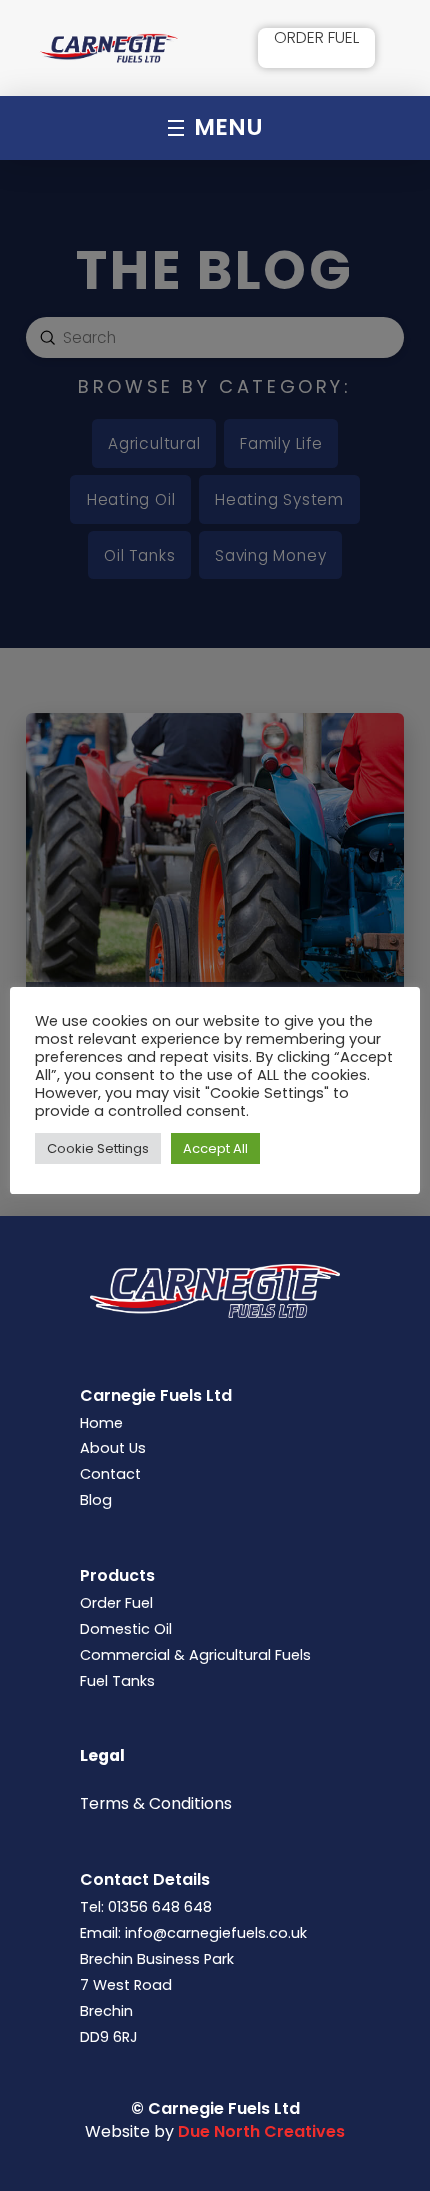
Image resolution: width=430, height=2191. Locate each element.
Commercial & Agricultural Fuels (195, 1655)
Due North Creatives (261, 2131)
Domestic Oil (126, 1629)
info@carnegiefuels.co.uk (216, 1933)
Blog (96, 1500)
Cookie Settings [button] (98, 1148)
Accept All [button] (215, 1148)
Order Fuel (116, 1603)
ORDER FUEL (316, 37)
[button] (215, 127)
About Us (113, 1448)
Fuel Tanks (117, 1681)
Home (101, 1423)
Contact (110, 1474)
